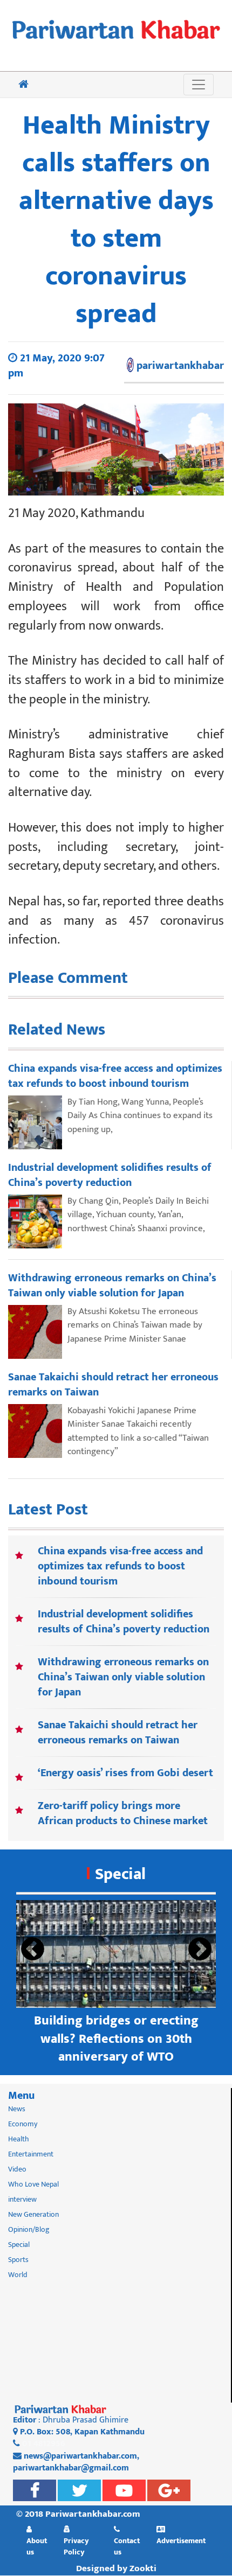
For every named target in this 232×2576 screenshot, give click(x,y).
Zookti (143, 2568)
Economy (23, 2124)
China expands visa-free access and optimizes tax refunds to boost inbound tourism (120, 1566)
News (17, 2109)
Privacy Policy (76, 2546)
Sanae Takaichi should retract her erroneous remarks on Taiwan (118, 1733)
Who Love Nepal (33, 2184)
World (18, 2275)
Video (17, 2169)
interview (22, 2199)
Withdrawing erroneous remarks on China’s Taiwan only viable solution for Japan (123, 1677)
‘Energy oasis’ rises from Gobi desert (125, 1773)
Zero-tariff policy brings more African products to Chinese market (123, 1813)
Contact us (127, 2546)
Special (120, 1874)
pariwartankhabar (180, 366)
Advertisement (181, 2540)
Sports (18, 2260)
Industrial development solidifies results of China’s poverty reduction (124, 1622)
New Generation (33, 2214)
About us (37, 2546)
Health (19, 2139)
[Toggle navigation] (199, 85)
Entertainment (31, 2154)
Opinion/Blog (29, 2229)
